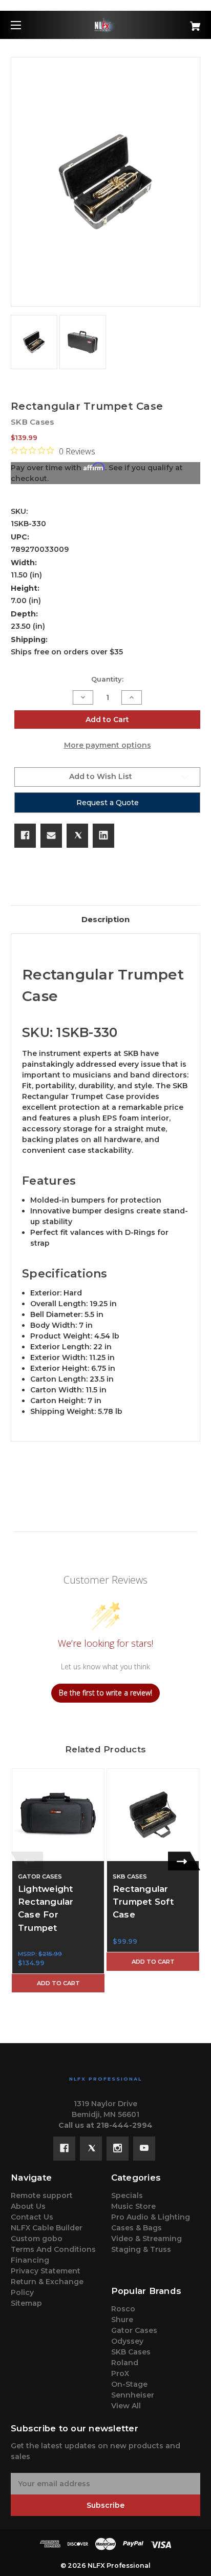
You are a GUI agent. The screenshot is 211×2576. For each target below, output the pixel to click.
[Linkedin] (103, 835)
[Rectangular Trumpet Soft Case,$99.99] (153, 1815)
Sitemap (26, 2303)
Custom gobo (37, 2239)
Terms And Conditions (53, 2249)
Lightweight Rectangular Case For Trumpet (46, 1908)
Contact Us (32, 2217)
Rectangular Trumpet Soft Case (143, 1902)
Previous (27, 1861)
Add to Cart (58, 1983)
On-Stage (129, 2384)
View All (126, 2406)
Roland (125, 2363)
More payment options (108, 745)
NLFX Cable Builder (47, 2228)
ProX (120, 2373)
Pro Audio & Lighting (151, 2217)
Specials (127, 2195)
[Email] (51, 835)
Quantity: (107, 679)
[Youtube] (144, 2148)
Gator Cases (134, 2330)
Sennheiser (133, 2395)
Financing (30, 2260)
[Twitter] (77, 835)
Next (184, 1861)
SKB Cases (131, 2352)
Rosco (123, 2309)
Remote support (42, 2195)
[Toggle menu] (25, 25)
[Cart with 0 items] (181, 22)
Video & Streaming (146, 2239)
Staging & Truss (141, 2249)
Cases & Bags (136, 2228)
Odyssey (127, 2341)
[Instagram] (118, 2148)
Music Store (133, 2206)
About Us (28, 2206)
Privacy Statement (46, 2271)
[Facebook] (25, 835)
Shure (122, 2320)
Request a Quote (108, 803)
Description (105, 919)
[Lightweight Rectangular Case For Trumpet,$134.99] (58, 1815)
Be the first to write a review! (105, 1693)
